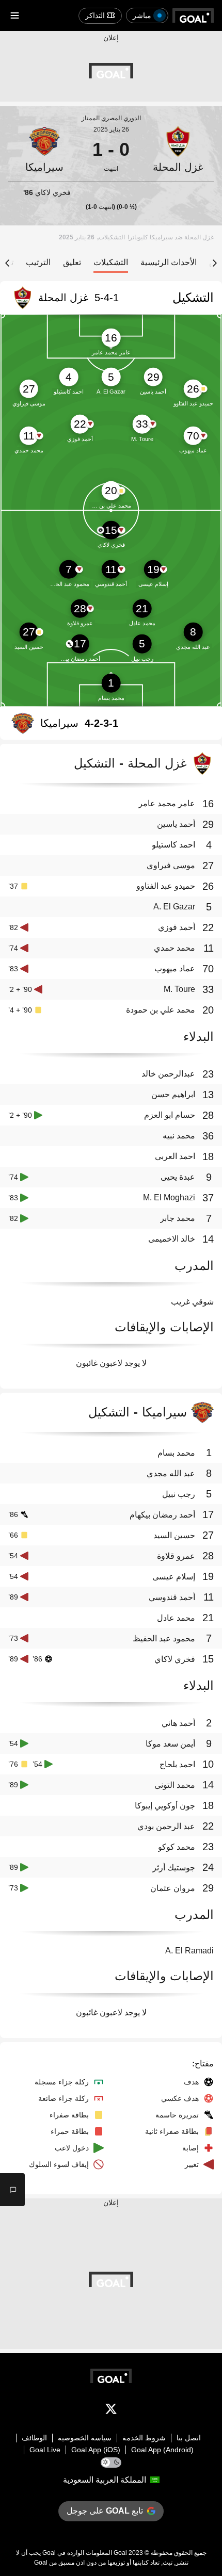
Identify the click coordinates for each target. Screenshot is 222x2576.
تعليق (72, 262)
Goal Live (45, 2450)
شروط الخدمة (144, 2438)
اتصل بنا (189, 2438)
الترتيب (38, 262)
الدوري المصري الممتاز (111, 118)
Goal (120, 2553)
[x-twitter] (111, 2411)
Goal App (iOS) (96, 2450)
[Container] (178, 150)
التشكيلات (111, 262)
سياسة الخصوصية (85, 2438)
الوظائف (34, 2438)
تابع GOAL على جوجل (105, 2511)
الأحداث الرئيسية (169, 262)
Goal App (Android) (162, 2450)
